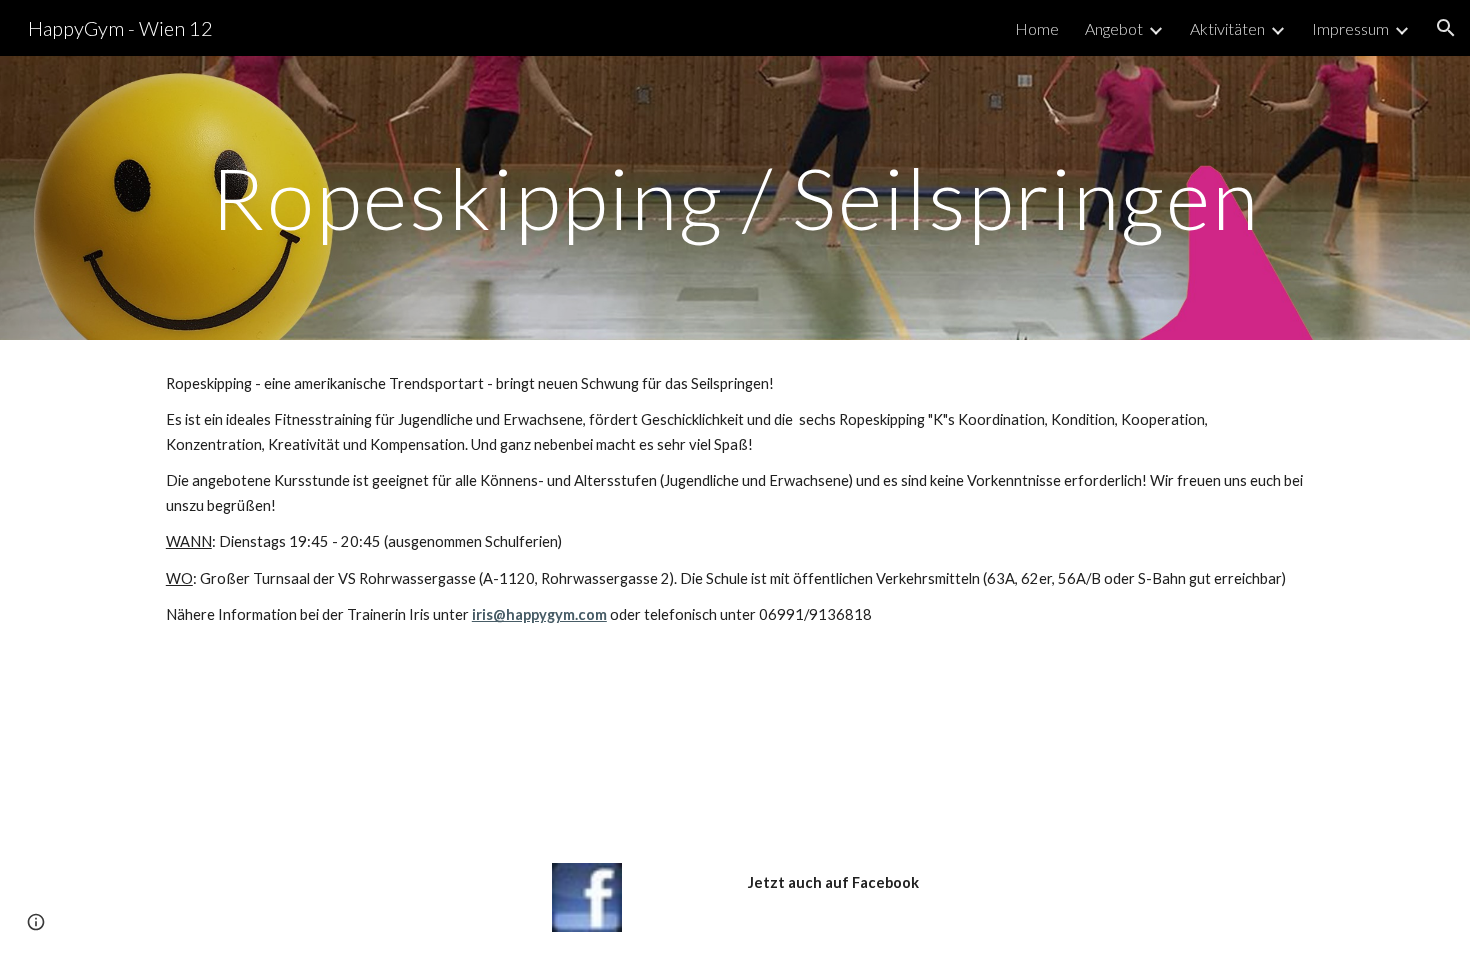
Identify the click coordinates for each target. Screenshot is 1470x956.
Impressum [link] (1350, 28)
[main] (735, 197)
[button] (1446, 28)
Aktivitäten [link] (1227, 28)
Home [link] (1037, 28)
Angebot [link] (1114, 28)
